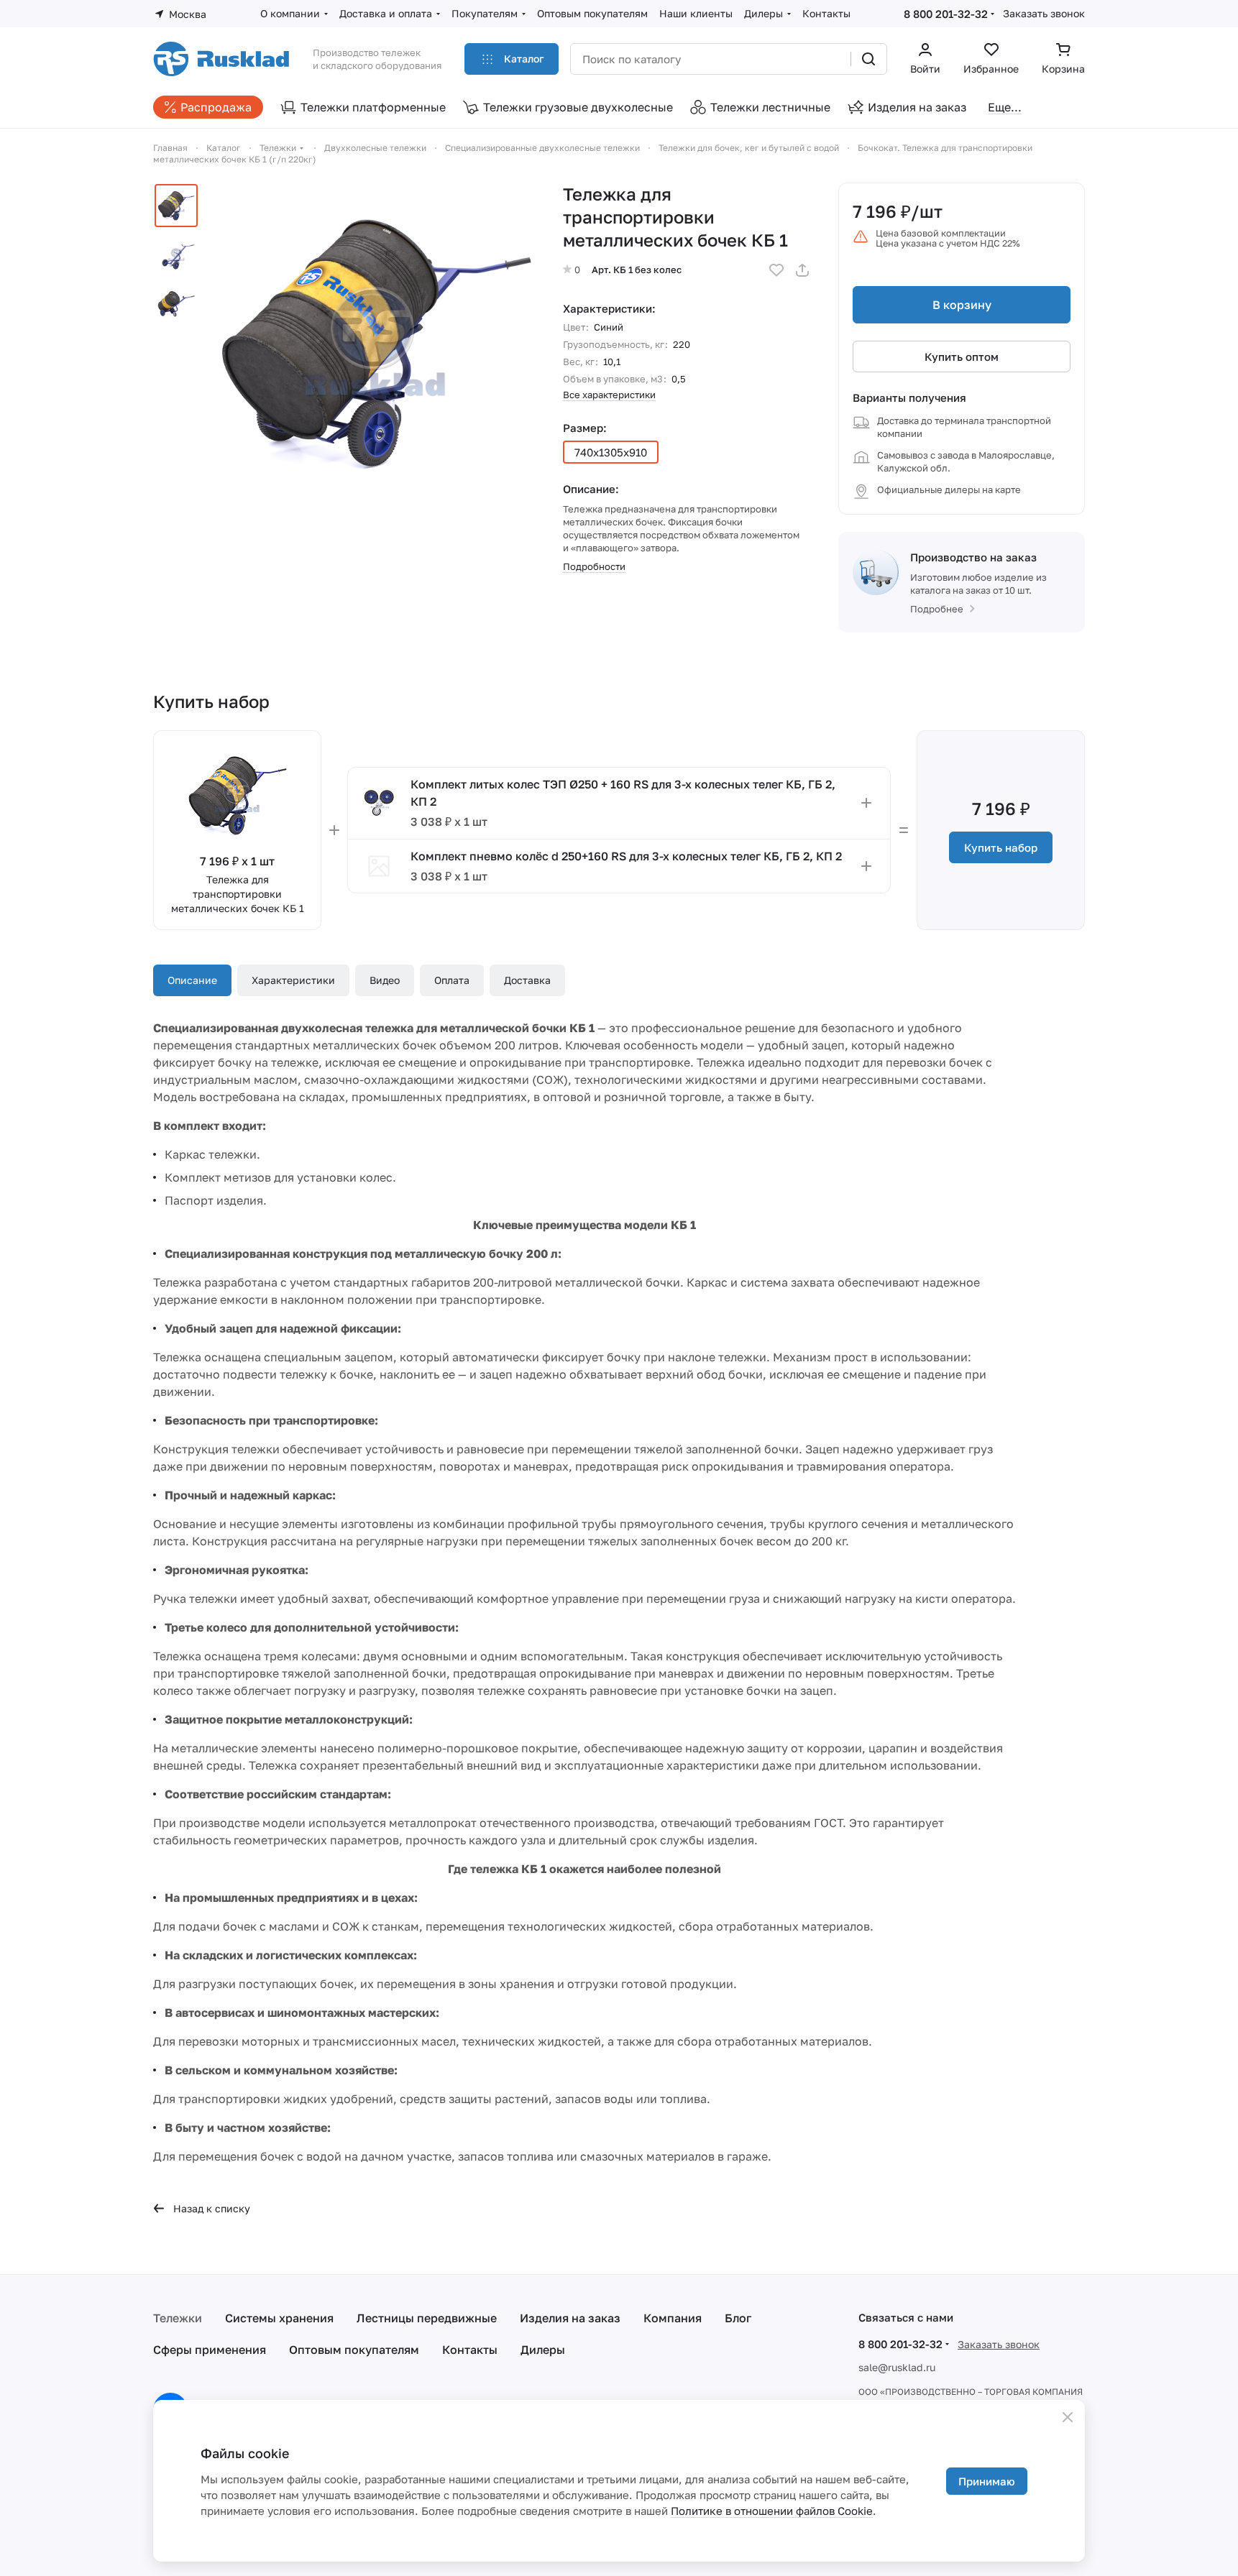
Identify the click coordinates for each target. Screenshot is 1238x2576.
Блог (738, 2318)
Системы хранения (279, 2318)
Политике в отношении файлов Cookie (772, 2511)
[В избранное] (776, 270)
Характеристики (293, 980)
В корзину (962, 305)
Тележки (178, 2318)
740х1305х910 (611, 452)
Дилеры (543, 2350)
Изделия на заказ (570, 2318)
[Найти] (868, 59)
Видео (385, 980)
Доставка (527, 980)
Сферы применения (210, 2350)
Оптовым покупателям (354, 2350)
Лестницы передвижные (427, 2318)
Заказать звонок (1044, 13)
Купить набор (1001, 847)
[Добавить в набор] (866, 803)
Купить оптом (962, 356)
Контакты (470, 2350)
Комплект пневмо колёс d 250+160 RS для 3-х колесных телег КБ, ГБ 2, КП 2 (626, 856)
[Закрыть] (1068, 2417)
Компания (673, 2318)
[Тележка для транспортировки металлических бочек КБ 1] (375, 341)
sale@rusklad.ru (897, 2367)
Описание (192, 980)
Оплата (452, 980)
